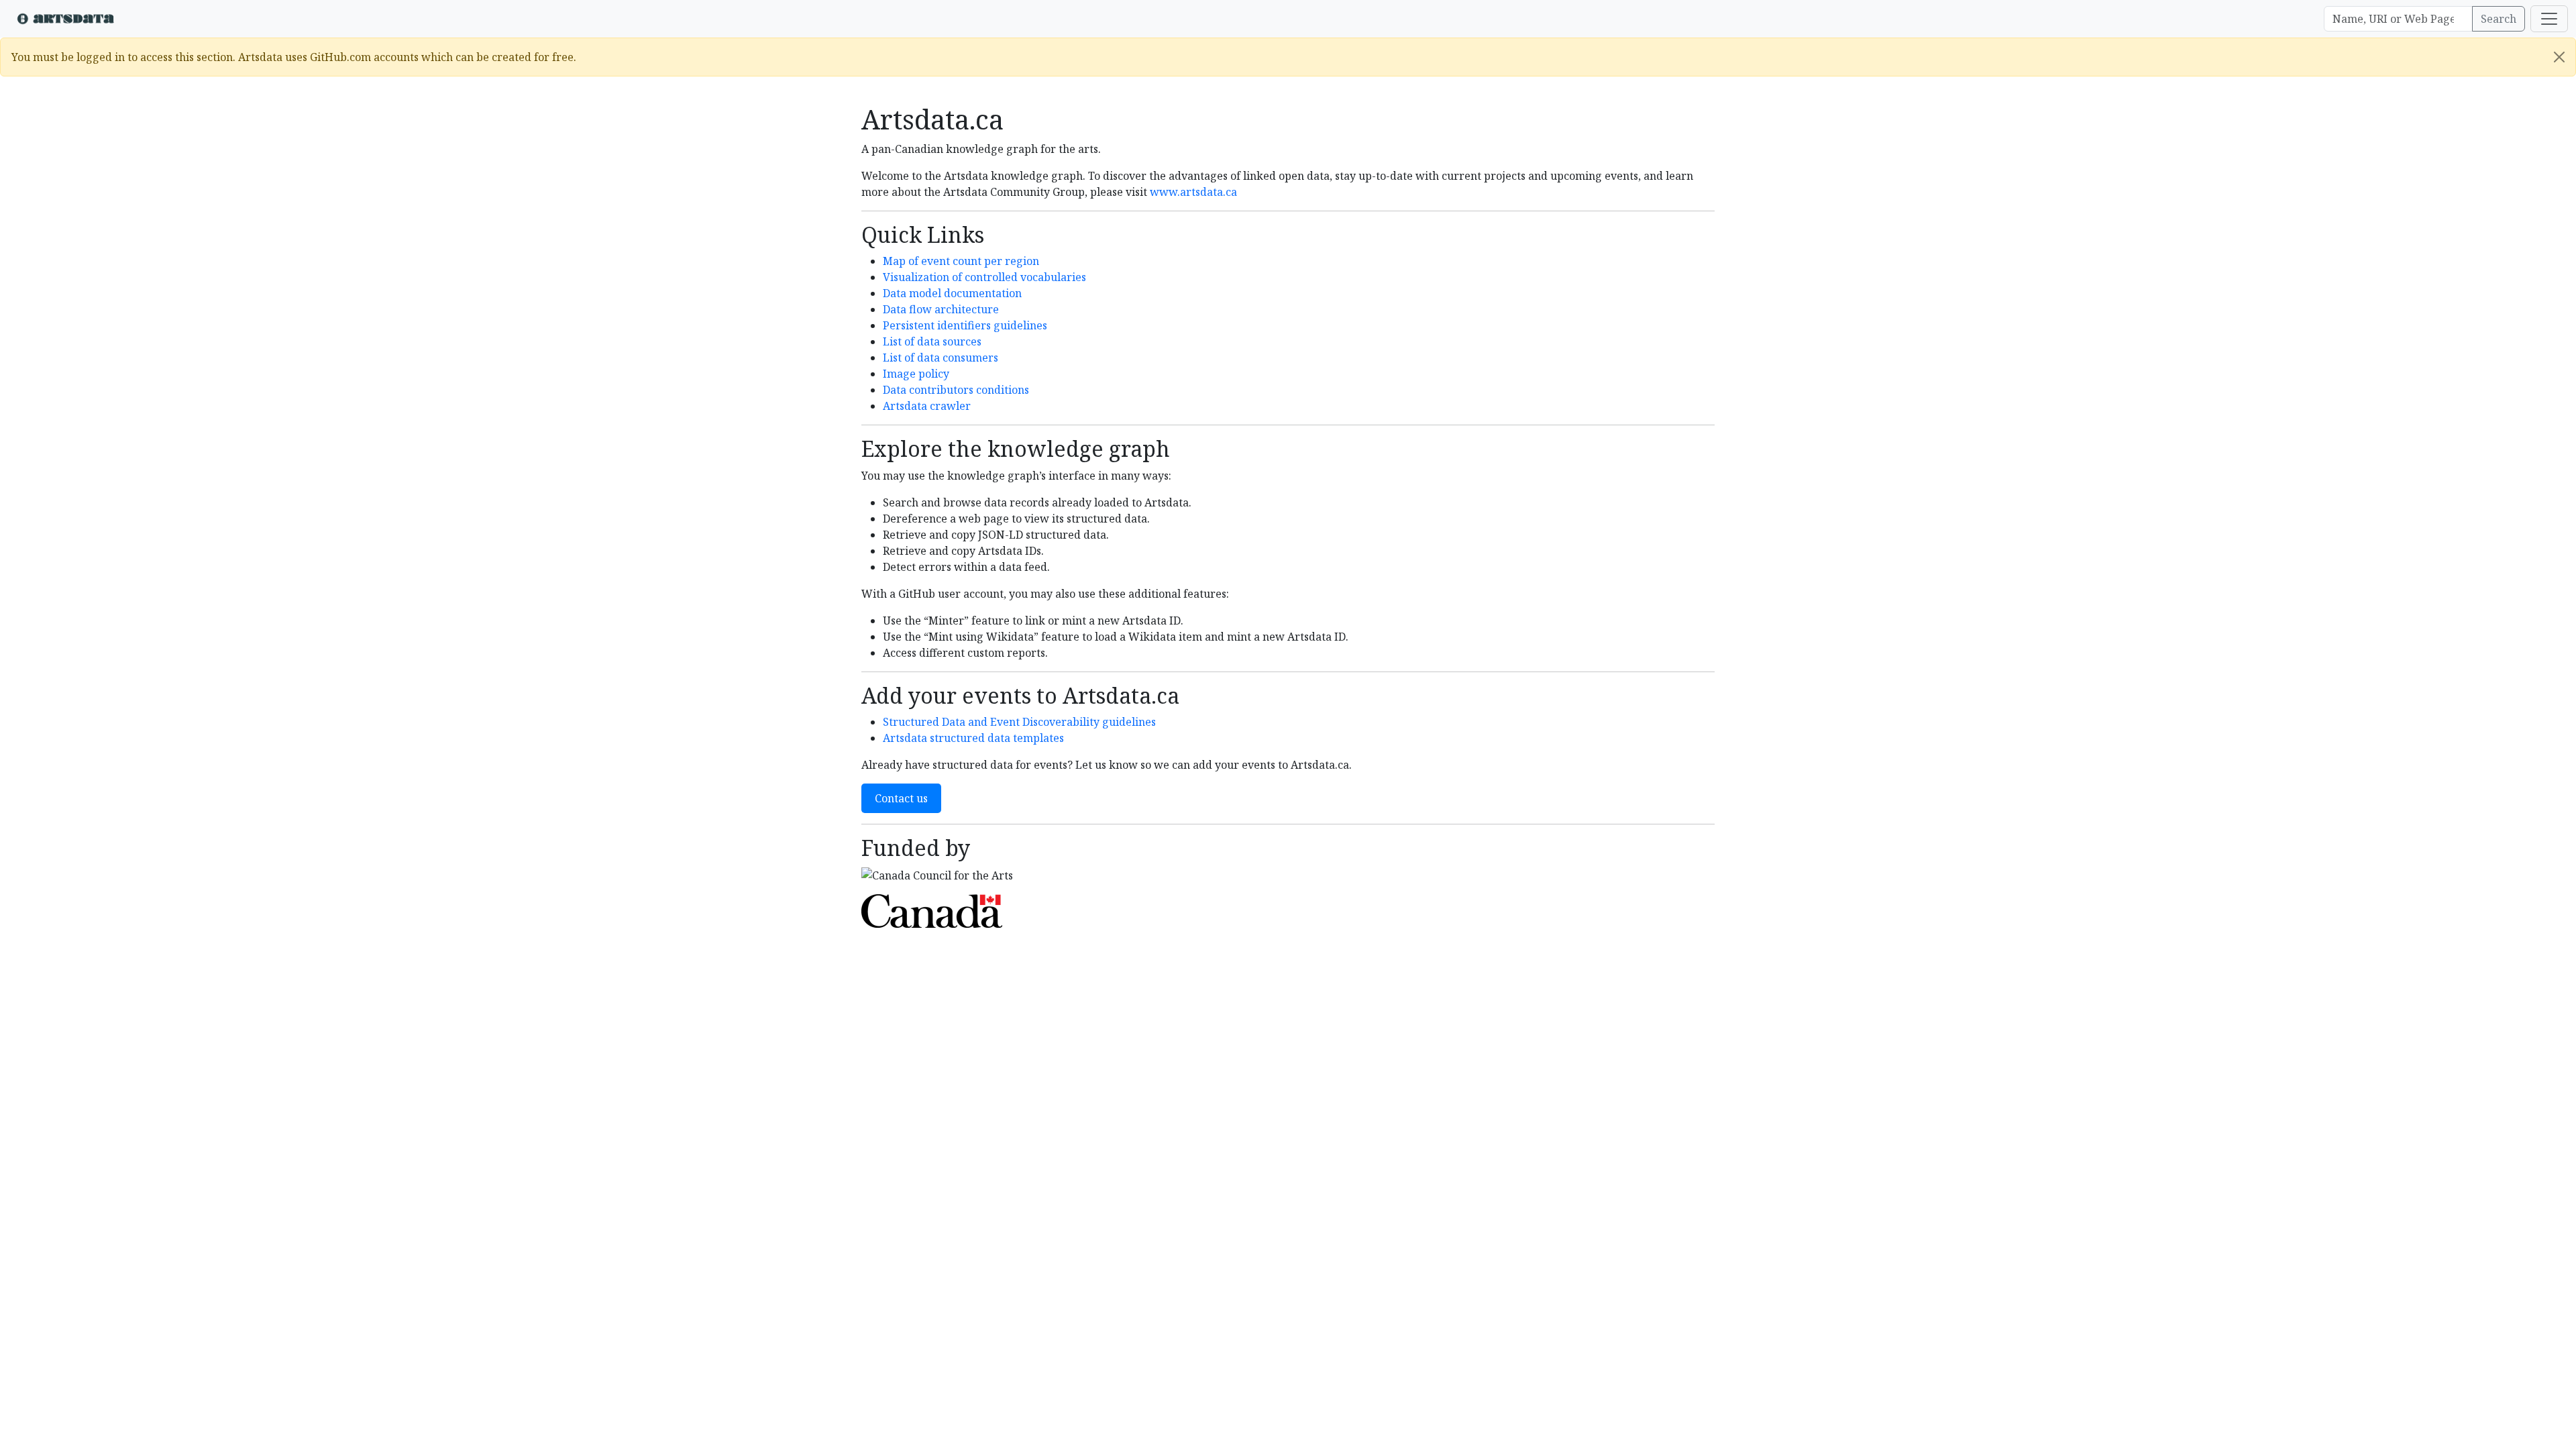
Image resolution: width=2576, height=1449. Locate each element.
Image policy (916, 374)
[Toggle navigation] (2549, 19)
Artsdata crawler (927, 406)
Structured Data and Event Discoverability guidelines (1019, 722)
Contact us (901, 798)
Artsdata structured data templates (973, 738)
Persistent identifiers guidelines (965, 325)
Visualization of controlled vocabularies (984, 277)
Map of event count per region (961, 261)
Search (2499, 19)
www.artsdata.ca (1193, 192)
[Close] (2559, 57)
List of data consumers (941, 358)
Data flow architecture (941, 309)
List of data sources (932, 341)
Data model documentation (952, 293)
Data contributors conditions (956, 390)
